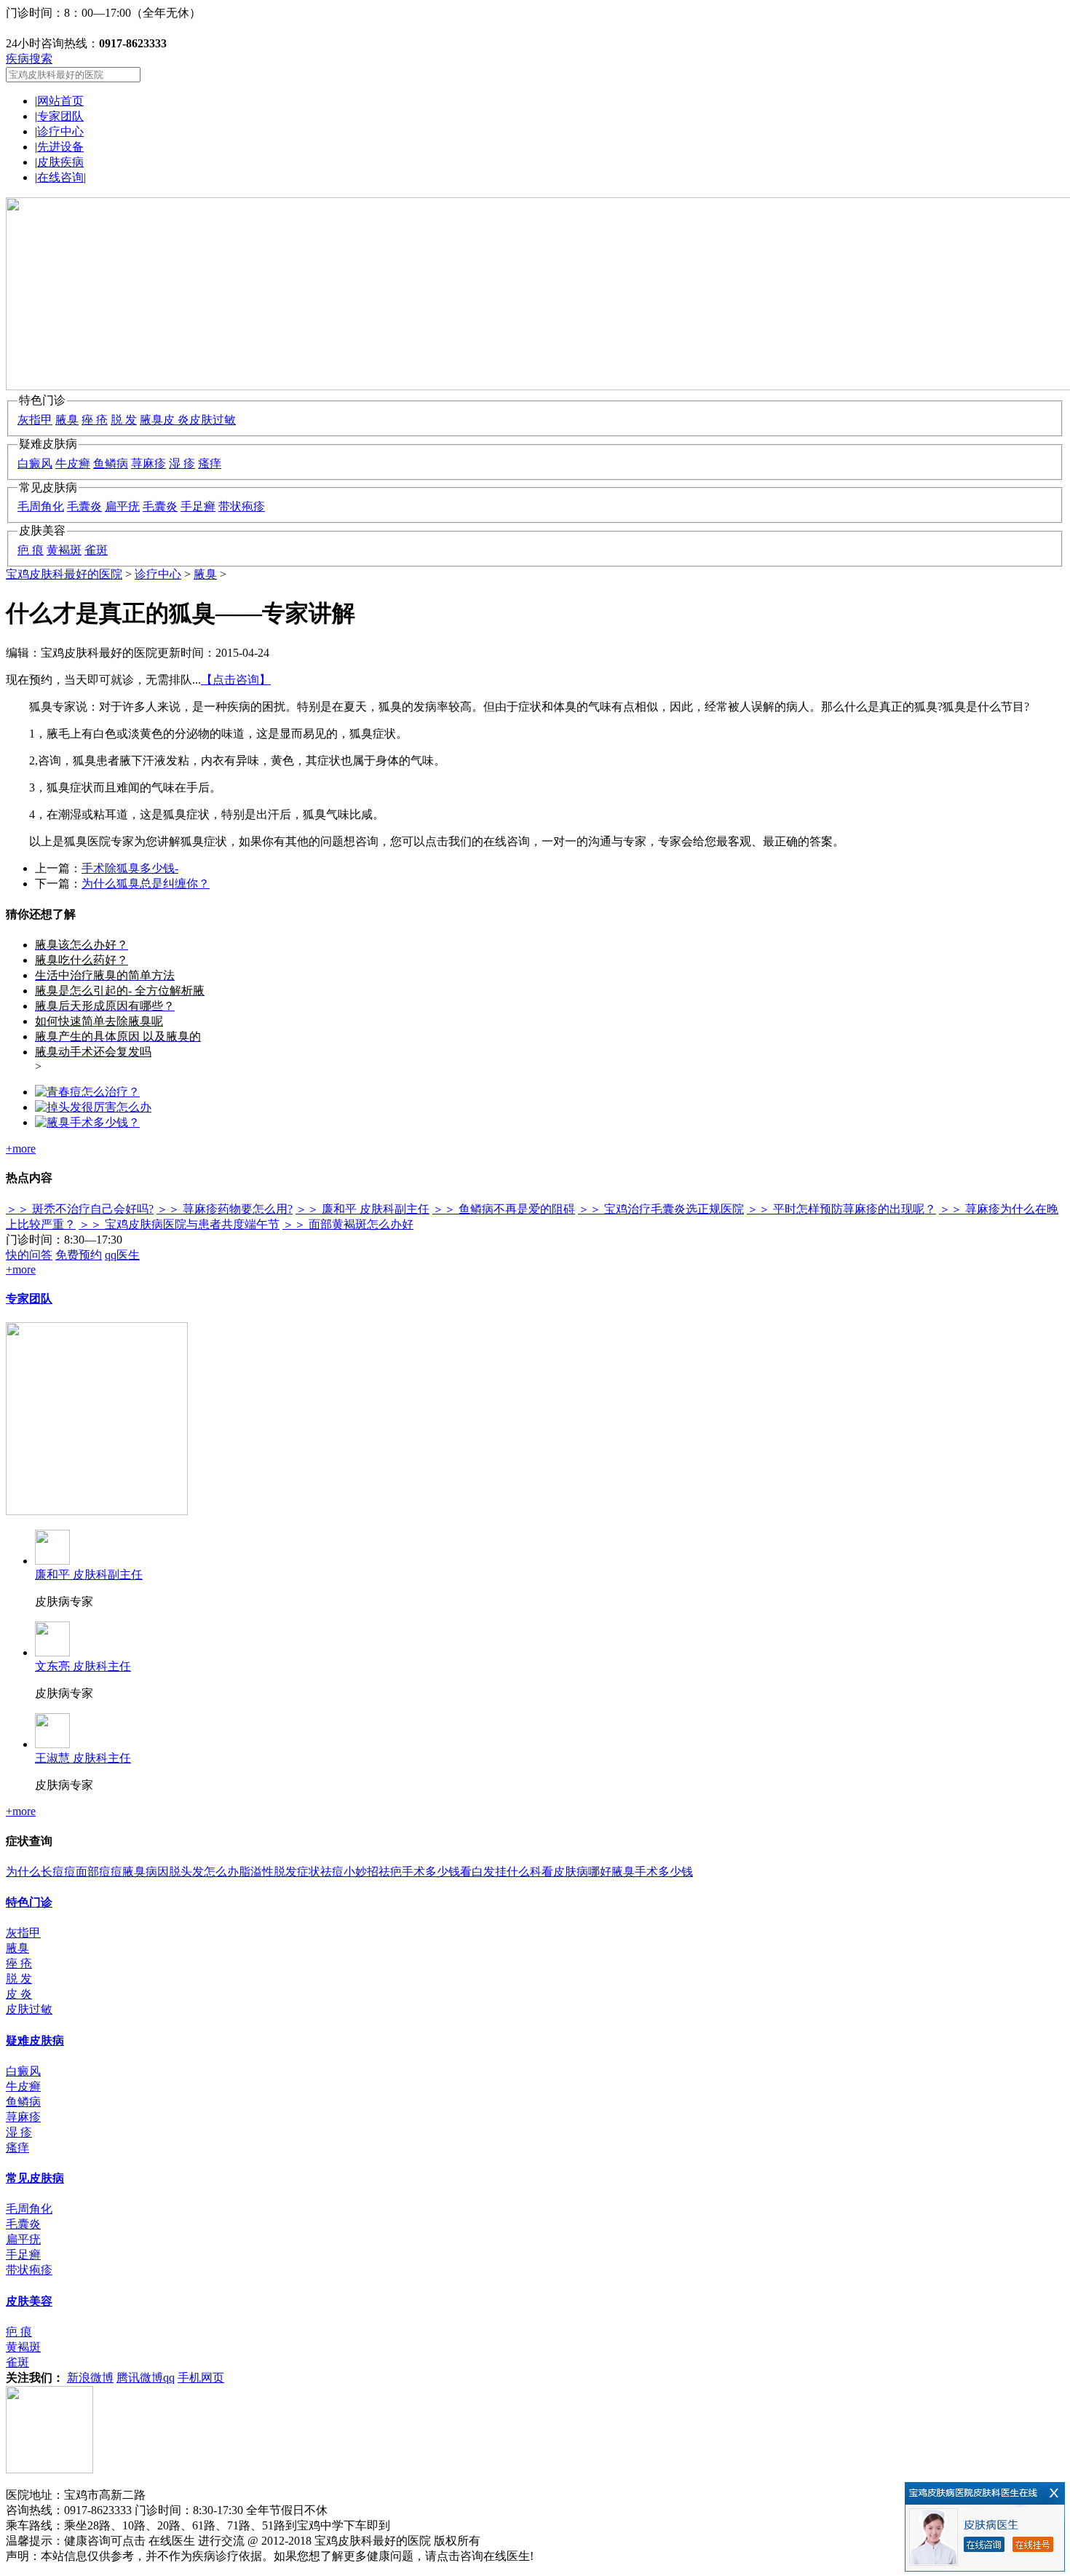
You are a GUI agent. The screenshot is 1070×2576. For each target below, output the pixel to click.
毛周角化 (41, 506)
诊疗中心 (60, 131)
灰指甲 (35, 420)
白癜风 (35, 463)
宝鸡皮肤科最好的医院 (64, 574)
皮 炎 (176, 420)
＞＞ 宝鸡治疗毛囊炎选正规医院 (661, 1209)
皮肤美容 (29, 2301)
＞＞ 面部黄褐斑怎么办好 (348, 1224)
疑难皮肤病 (35, 2040)
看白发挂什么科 (501, 1872)
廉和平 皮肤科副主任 (89, 1575)
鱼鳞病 (111, 463)
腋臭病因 (146, 1872)
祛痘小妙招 (349, 1872)
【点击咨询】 (236, 680)
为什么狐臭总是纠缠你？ (146, 884)
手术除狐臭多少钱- (130, 868)
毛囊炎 (84, 506)
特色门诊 (29, 1902)
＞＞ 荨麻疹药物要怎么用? (225, 1209)
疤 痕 (31, 550)
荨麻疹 (148, 463)
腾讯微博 (140, 2378)
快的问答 (29, 1255)
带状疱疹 (242, 506)
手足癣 (198, 506)
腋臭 (67, 420)
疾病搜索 (29, 59)
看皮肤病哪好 (576, 1872)
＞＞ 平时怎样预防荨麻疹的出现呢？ (841, 1209)
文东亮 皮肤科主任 (83, 1666)
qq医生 (122, 1255)
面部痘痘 (99, 1872)
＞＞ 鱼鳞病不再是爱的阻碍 (504, 1209)
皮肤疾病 (60, 162)
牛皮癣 (73, 463)
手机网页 (201, 2378)
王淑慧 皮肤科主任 (83, 1758)
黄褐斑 (64, 550)
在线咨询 (60, 177)
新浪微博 (90, 2378)
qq (169, 2378)
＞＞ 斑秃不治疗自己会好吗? (80, 1209)
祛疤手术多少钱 (419, 1872)
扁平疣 (122, 506)
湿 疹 (182, 463)
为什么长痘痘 (41, 1872)
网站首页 (60, 101)
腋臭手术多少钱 (652, 1872)
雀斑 (96, 550)
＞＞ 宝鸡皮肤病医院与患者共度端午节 (179, 1224)
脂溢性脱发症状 (280, 1872)
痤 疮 (95, 420)
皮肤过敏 (213, 420)
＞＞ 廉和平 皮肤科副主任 (362, 1209)
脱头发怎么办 (204, 1872)
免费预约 (79, 1255)
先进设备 (60, 147)
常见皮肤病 (35, 2178)
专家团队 (60, 116)
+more (21, 1149)
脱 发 (124, 420)
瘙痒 (210, 463)
